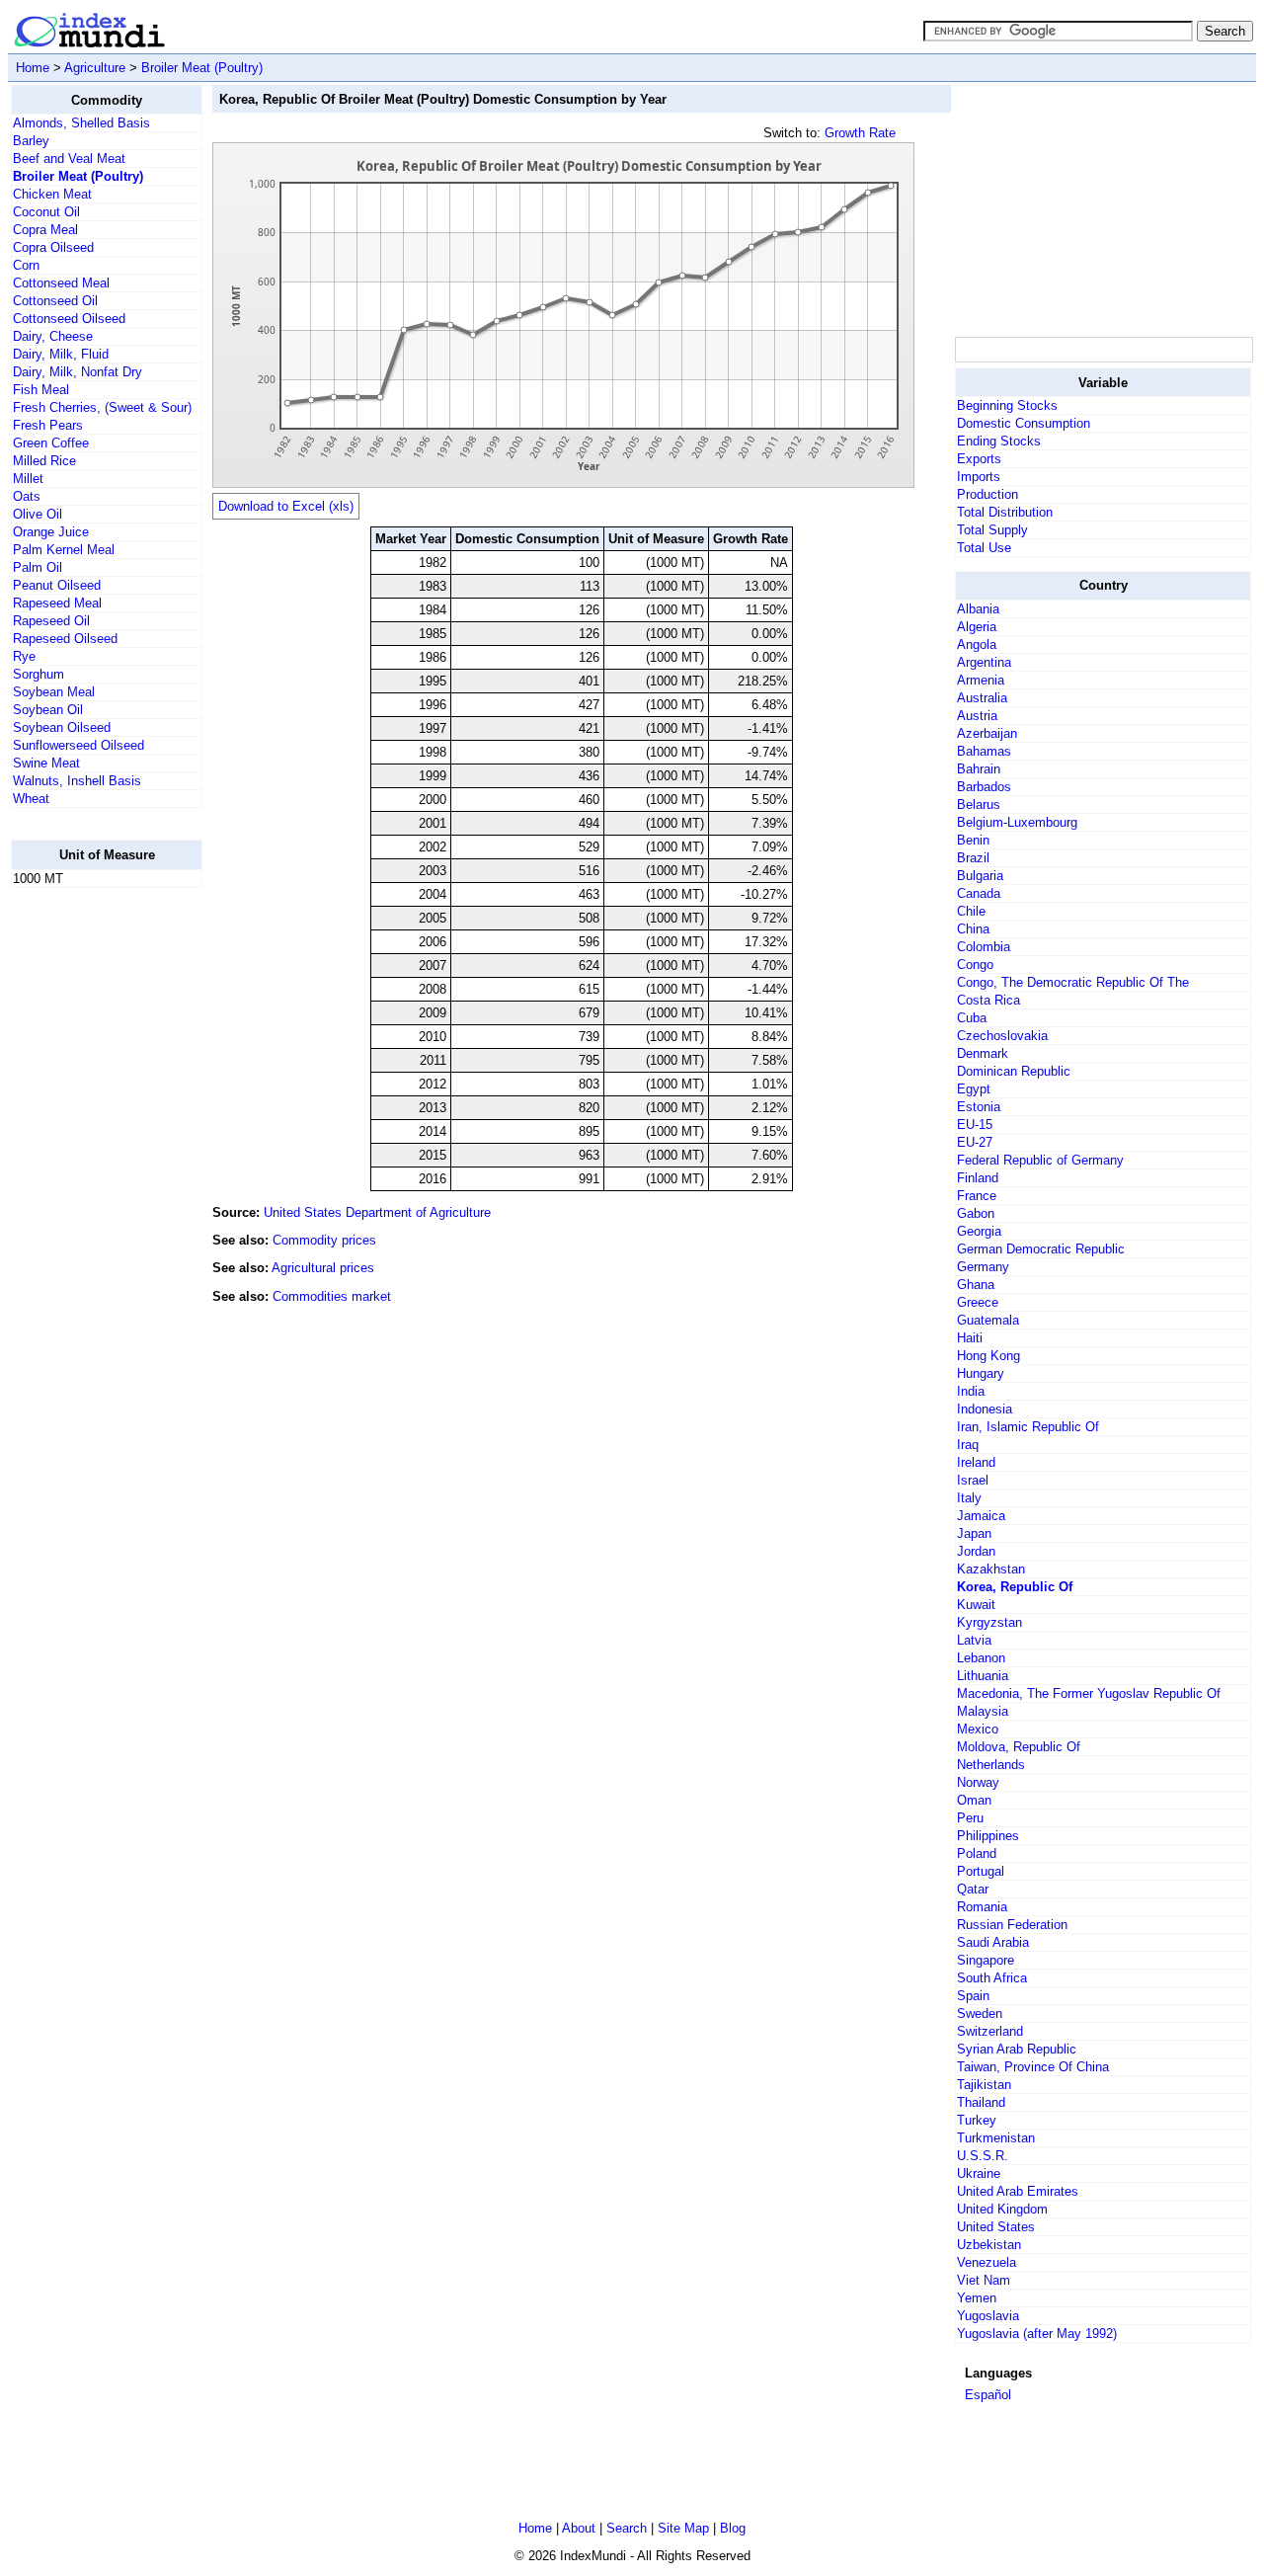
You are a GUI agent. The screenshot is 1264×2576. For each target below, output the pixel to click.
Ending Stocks (999, 441)
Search (627, 2528)
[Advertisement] (90, 1200)
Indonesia (985, 1409)
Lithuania (983, 1676)
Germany (983, 1267)
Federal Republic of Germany (1040, 1160)
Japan (974, 1533)
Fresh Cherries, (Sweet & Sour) (102, 407)
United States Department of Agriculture (377, 1212)
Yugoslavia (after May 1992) (1037, 2334)
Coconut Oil (46, 212)
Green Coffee (51, 443)
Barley (31, 141)
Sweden (980, 2013)
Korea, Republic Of (1015, 1587)
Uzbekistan (989, 2245)
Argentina (984, 662)
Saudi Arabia (993, 1942)
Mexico (978, 1729)
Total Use (984, 548)
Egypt (974, 1089)
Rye (24, 656)
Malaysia (983, 1711)
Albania (978, 609)
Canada (979, 893)
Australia (982, 698)
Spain (973, 1996)
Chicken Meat (52, 194)
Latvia (974, 1640)
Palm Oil (38, 567)
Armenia (981, 680)
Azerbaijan (987, 733)
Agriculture (95, 68)
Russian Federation (1012, 1925)
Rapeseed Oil (51, 621)
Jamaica (981, 1516)
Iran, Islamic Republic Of (1028, 1427)
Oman (974, 1800)
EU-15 (975, 1125)
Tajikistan (984, 2085)
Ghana (976, 1285)
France (977, 1196)
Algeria (977, 627)
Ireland (976, 1462)
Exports (979, 459)
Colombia (984, 947)
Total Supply (992, 530)
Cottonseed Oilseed (69, 319)
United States (996, 2227)
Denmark (983, 1053)
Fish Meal (41, 390)
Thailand (981, 2102)
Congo (975, 965)
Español (988, 2395)
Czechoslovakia (1002, 1036)
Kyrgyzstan (989, 1622)
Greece (978, 1302)
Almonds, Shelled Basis (81, 123)
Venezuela (987, 2262)
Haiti (970, 1338)
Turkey (977, 2120)
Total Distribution (1005, 512)
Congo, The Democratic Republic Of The (1073, 982)
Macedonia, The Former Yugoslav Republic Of (1089, 1693)
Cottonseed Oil (55, 301)
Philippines (988, 1836)
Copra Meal (45, 230)
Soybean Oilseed (62, 727)
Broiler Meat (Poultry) (202, 68)
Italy (969, 1498)
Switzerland (990, 2031)
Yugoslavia (988, 2316)
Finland (978, 1178)
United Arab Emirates (1018, 2191)
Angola (977, 644)
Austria (977, 716)
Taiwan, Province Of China (1033, 2067)
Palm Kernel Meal (64, 550)
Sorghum (39, 674)
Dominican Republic (1014, 1071)
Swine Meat (46, 763)
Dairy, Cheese (53, 336)
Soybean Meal (54, 692)
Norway (978, 1782)
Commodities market (332, 1296)
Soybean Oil (48, 710)
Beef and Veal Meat (69, 159)
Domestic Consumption (1024, 423)
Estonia (979, 1107)
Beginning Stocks (1007, 405)
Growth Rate (860, 133)
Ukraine (979, 2173)
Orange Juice (51, 532)
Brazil (973, 858)
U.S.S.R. (983, 2156)
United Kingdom (1002, 2209)
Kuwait (976, 1605)
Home (33, 68)
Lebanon (981, 1658)
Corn (26, 265)
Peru (970, 1818)
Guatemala (988, 1320)
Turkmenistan (996, 2138)
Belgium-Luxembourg (1017, 822)
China (973, 929)
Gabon (976, 1213)
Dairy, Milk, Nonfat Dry (78, 372)
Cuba (972, 1018)
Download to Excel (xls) (286, 506)
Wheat (31, 799)
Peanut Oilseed (57, 585)
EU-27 (975, 1142)
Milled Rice (44, 461)
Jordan (976, 1551)
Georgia (979, 1231)
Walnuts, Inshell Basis (77, 781)
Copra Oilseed (53, 247)
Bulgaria (980, 876)
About (579, 2528)
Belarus (979, 805)
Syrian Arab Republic (1017, 2049)
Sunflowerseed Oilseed (79, 745)
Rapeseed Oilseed (65, 639)
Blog (733, 2528)
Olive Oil (38, 514)
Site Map (683, 2528)
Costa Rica (988, 1000)
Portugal (981, 1871)
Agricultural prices (323, 1268)
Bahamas (984, 751)
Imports (979, 477)
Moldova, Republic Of (1019, 1747)
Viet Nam (984, 2280)
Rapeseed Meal (57, 603)
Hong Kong (988, 1356)
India (971, 1391)
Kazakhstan (991, 1569)
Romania (982, 1907)
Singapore (986, 1960)
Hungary (981, 1373)
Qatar (973, 1889)
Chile (971, 911)
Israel (973, 1480)
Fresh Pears (48, 425)
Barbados (984, 787)
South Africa (992, 1978)
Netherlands (991, 1765)
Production (987, 494)
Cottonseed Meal (61, 283)
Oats (27, 496)
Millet (28, 479)
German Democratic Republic (1041, 1249)
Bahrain (979, 769)
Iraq (968, 1445)
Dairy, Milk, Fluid (61, 354)
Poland (977, 1853)
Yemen (977, 2298)
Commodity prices (324, 1240)
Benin (973, 840)
